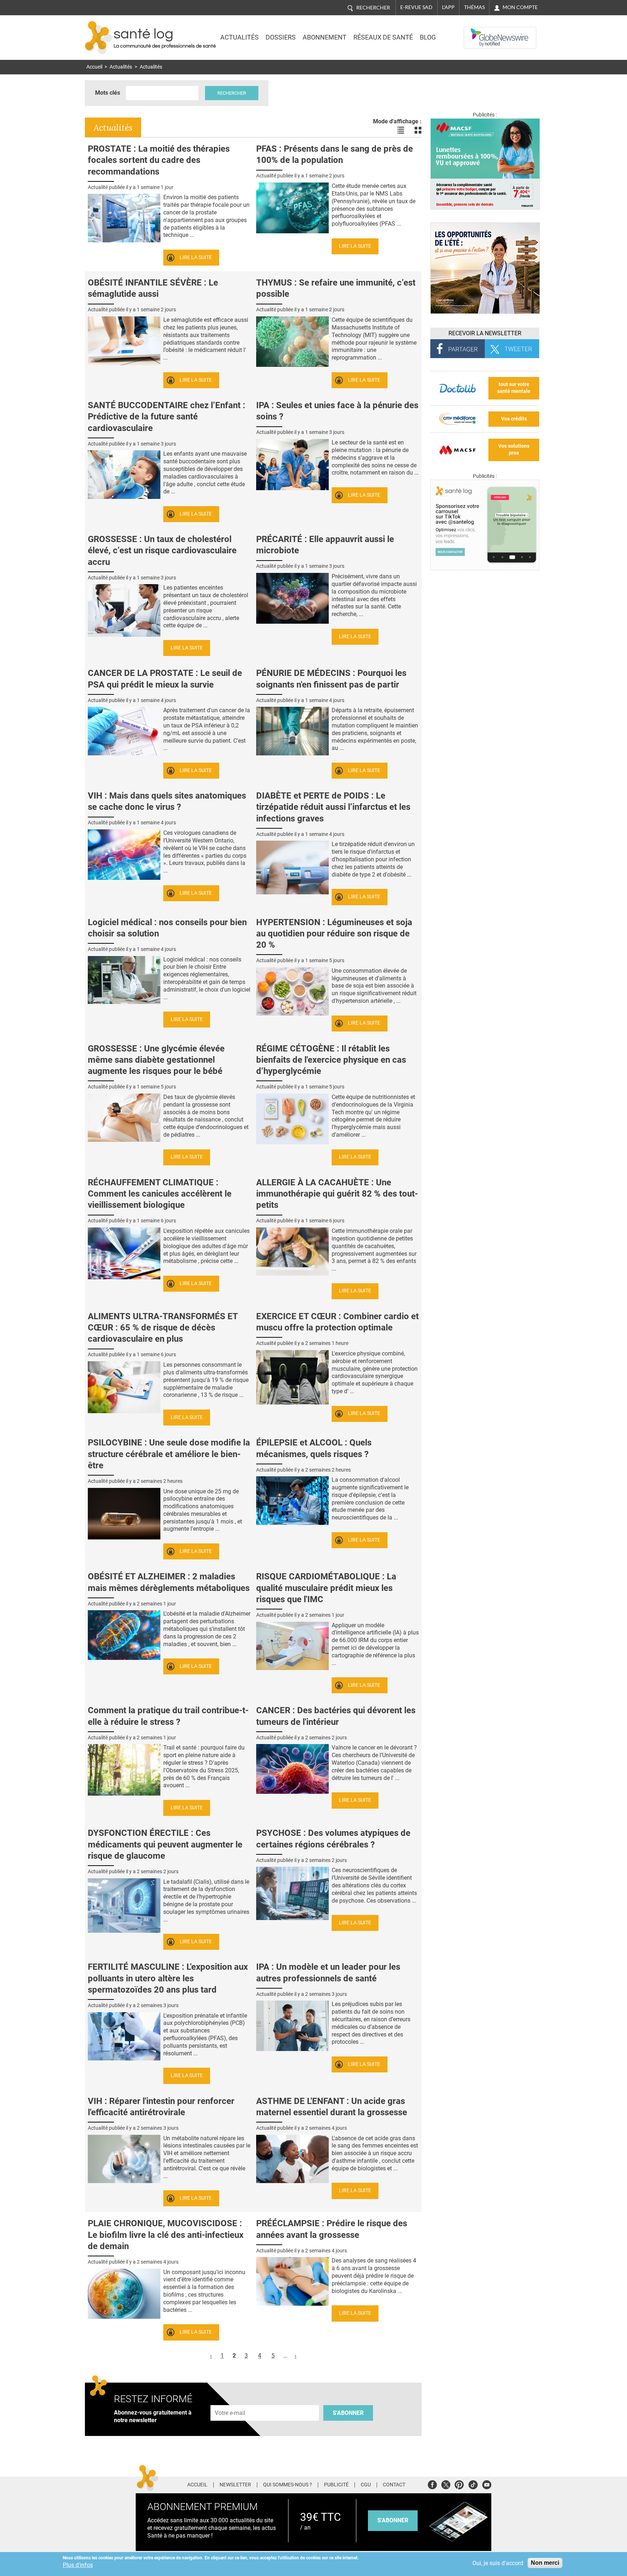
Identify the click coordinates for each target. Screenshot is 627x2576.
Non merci (545, 2563)
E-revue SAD (416, 7)
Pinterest (459, 2484)
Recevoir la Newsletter (485, 333)
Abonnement (325, 37)
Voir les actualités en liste (401, 130)
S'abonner (348, 2413)
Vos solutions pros (514, 450)
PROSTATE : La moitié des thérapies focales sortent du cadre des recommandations (159, 160)
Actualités (239, 37)
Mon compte (520, 7)
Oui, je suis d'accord (498, 2563)
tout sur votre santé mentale (514, 388)
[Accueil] (99, 38)
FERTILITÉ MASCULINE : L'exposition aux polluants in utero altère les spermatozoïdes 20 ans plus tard (168, 1978)
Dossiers (281, 37)
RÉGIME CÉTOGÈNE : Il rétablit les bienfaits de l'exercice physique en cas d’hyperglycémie (331, 1060)
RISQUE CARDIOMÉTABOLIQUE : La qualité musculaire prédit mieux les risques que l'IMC (326, 1588)
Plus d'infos (78, 2565)
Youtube (487, 2484)
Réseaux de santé (383, 37)
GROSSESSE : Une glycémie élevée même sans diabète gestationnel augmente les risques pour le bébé (156, 1060)
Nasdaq (478, 32)
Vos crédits (514, 419)
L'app (448, 7)
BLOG (428, 37)
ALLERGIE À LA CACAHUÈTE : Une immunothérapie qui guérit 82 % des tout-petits (337, 1194)
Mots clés (108, 93)
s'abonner (393, 2520)
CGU (366, 2485)
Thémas (474, 7)
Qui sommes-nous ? (288, 2485)
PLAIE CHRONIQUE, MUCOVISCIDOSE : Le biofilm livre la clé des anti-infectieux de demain (166, 2235)
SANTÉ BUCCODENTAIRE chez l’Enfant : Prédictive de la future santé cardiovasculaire (167, 417)
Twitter (446, 2484)
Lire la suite (196, 257)
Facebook (432, 2484)
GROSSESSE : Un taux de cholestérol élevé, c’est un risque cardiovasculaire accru (162, 550)
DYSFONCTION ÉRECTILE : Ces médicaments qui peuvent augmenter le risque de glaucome (165, 1844)
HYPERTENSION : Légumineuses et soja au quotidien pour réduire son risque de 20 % (334, 934)
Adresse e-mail (230, 2401)
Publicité (336, 2485)
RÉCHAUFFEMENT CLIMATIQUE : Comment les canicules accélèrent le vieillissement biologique (160, 1194)
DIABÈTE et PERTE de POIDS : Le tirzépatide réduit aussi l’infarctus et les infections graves (333, 807)
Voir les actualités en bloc (418, 130)
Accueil (94, 67)
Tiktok (473, 2484)
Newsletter (235, 2485)
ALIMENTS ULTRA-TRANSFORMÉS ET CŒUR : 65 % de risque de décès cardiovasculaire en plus (163, 1328)
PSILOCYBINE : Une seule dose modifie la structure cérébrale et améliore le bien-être (169, 1454)
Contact (394, 2485)
